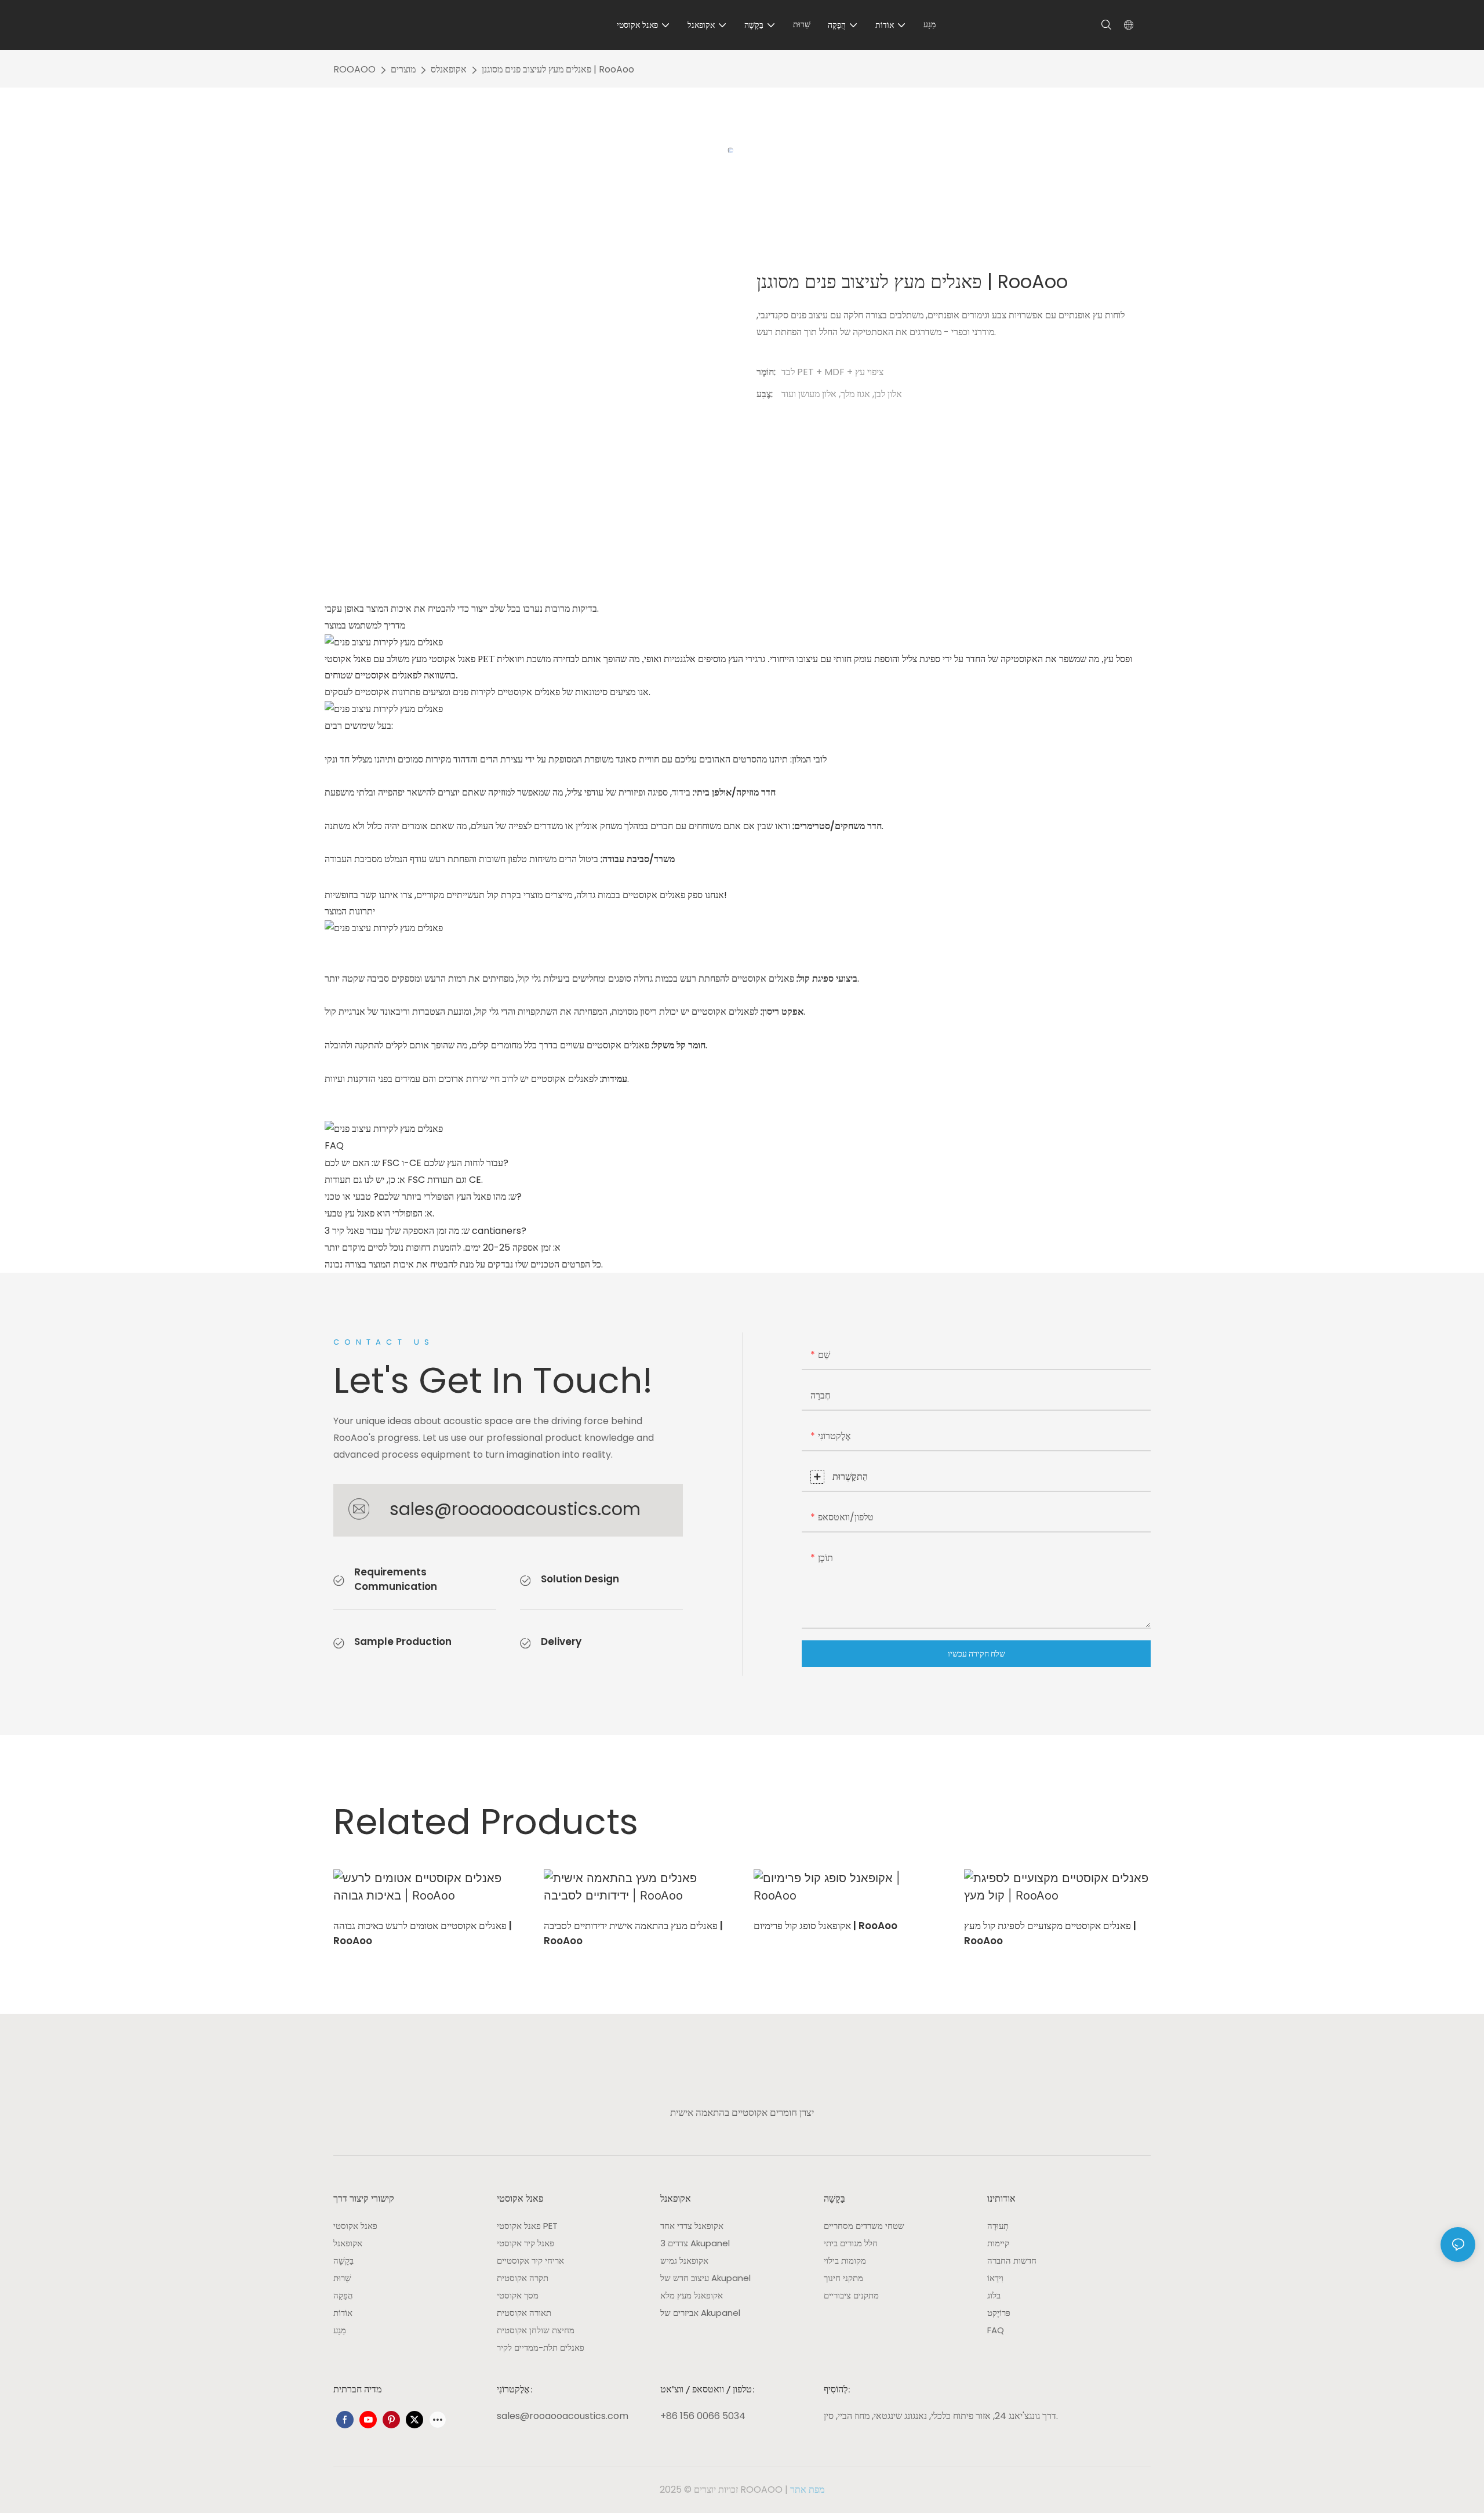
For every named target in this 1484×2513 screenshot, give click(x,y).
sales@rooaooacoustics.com (515, 1509)
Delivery (561, 1642)
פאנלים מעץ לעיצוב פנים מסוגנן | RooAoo (558, 69)
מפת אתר (807, 2490)
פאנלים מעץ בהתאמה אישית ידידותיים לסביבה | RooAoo (633, 1933)
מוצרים (403, 69)
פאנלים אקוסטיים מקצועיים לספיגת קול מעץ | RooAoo (1050, 1933)
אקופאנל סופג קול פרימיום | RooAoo (825, 1926)
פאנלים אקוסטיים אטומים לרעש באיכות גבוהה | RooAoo (423, 1933)
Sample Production (403, 1642)
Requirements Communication (396, 1579)
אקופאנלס (449, 69)
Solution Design (580, 1579)
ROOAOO (354, 69)
